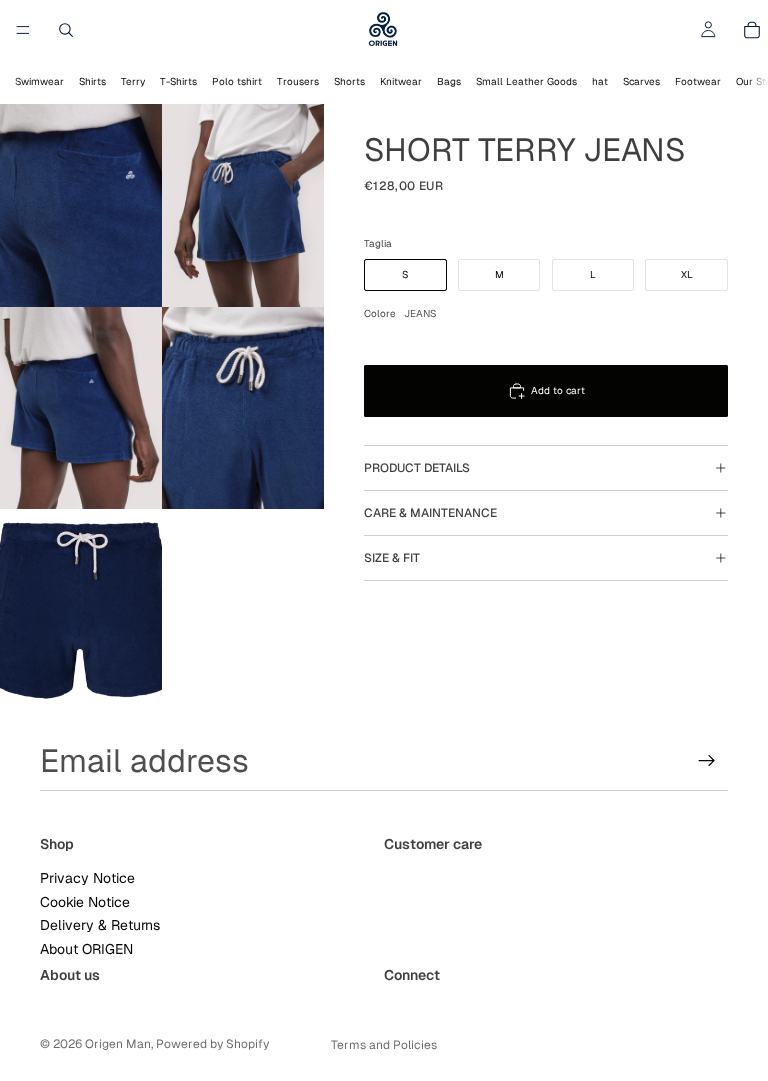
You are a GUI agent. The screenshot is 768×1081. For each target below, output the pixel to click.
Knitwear (401, 81)
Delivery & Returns (100, 925)
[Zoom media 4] (243, 408)
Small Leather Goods (526, 81)
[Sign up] (707, 761)
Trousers (298, 81)
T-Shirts (178, 81)
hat (600, 81)
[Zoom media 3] (81, 408)
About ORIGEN (86, 948)
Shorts (349, 81)
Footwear (698, 81)
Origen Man (118, 1044)
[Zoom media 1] (81, 205)
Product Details (417, 468)
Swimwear (39, 81)
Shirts (92, 81)
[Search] (66, 30)
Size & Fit (392, 558)
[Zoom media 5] (81, 610)
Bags (449, 81)
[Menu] (23, 30)
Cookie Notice (85, 902)
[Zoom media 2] (243, 205)
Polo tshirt (237, 81)
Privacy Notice (87, 878)
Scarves (641, 81)
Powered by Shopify (212, 1044)
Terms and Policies (384, 1045)
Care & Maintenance (430, 513)
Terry (133, 81)
